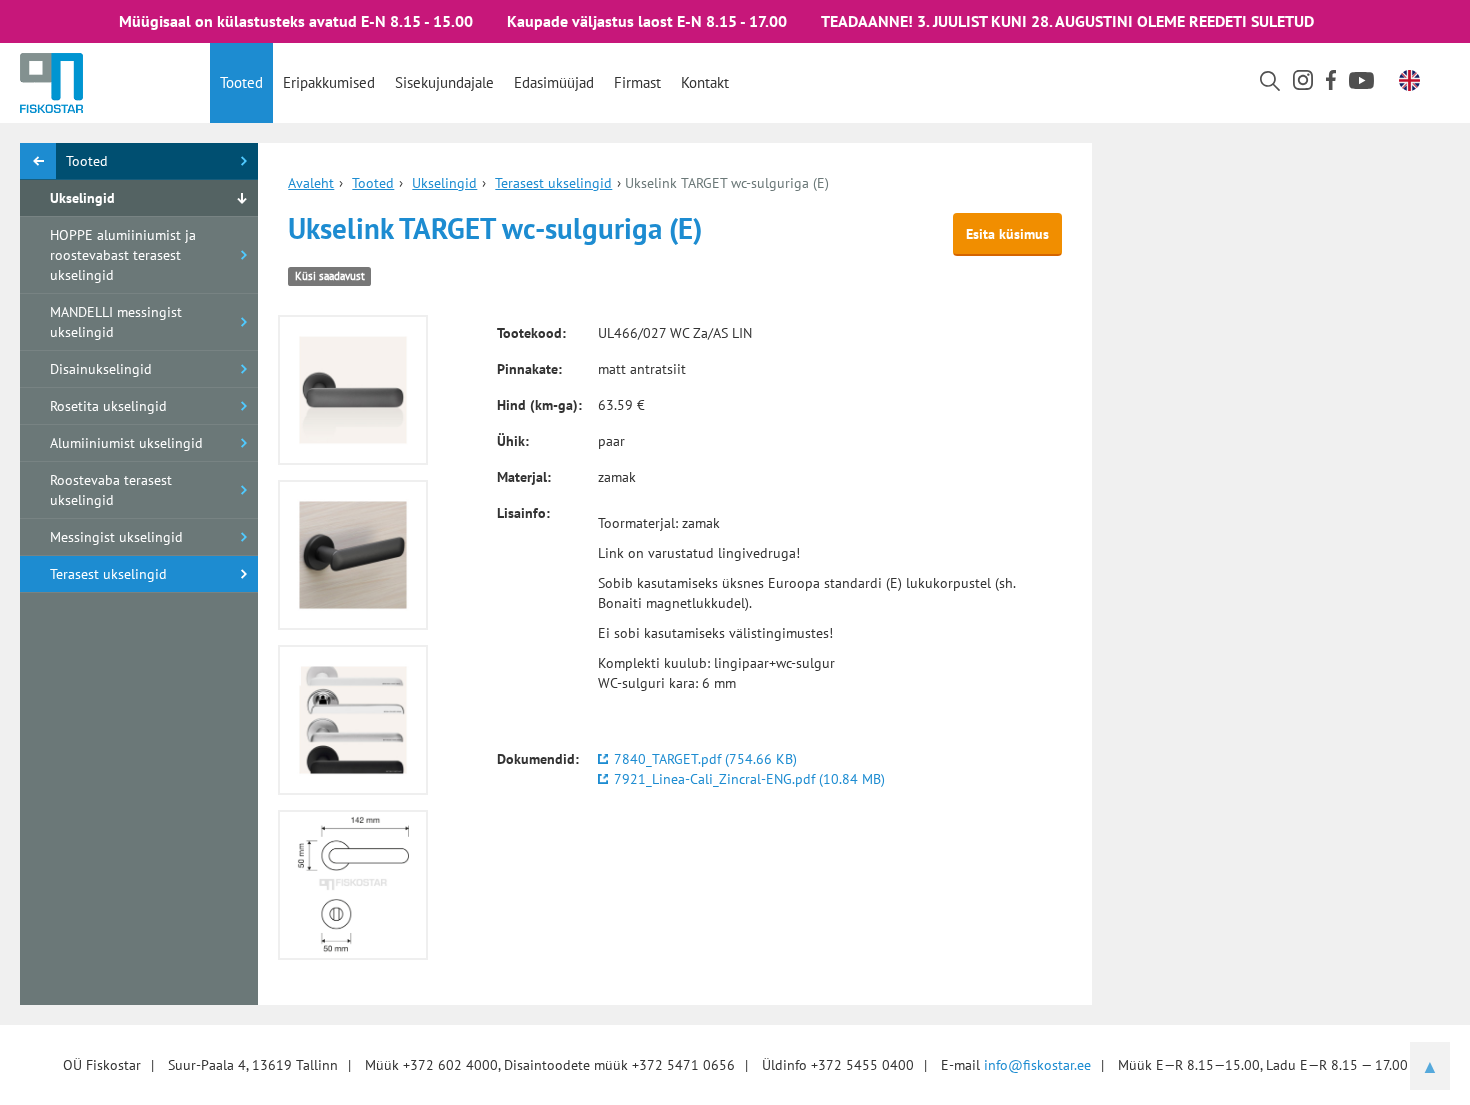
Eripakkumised (329, 82)
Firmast (637, 82)
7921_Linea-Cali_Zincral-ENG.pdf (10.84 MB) (749, 779)
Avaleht (311, 183)
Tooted (241, 82)
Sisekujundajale (444, 82)
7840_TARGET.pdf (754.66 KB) (705, 759)
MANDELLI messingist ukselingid (116, 322)
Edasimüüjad (554, 82)
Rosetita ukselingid (108, 406)
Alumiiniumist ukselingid (126, 443)
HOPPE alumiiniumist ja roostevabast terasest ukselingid (123, 255)
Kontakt (705, 82)
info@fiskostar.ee (1037, 1065)
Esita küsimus (1007, 234)
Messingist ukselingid (116, 537)
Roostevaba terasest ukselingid (111, 490)
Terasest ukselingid (108, 574)
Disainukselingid (101, 369)
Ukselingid (82, 198)
